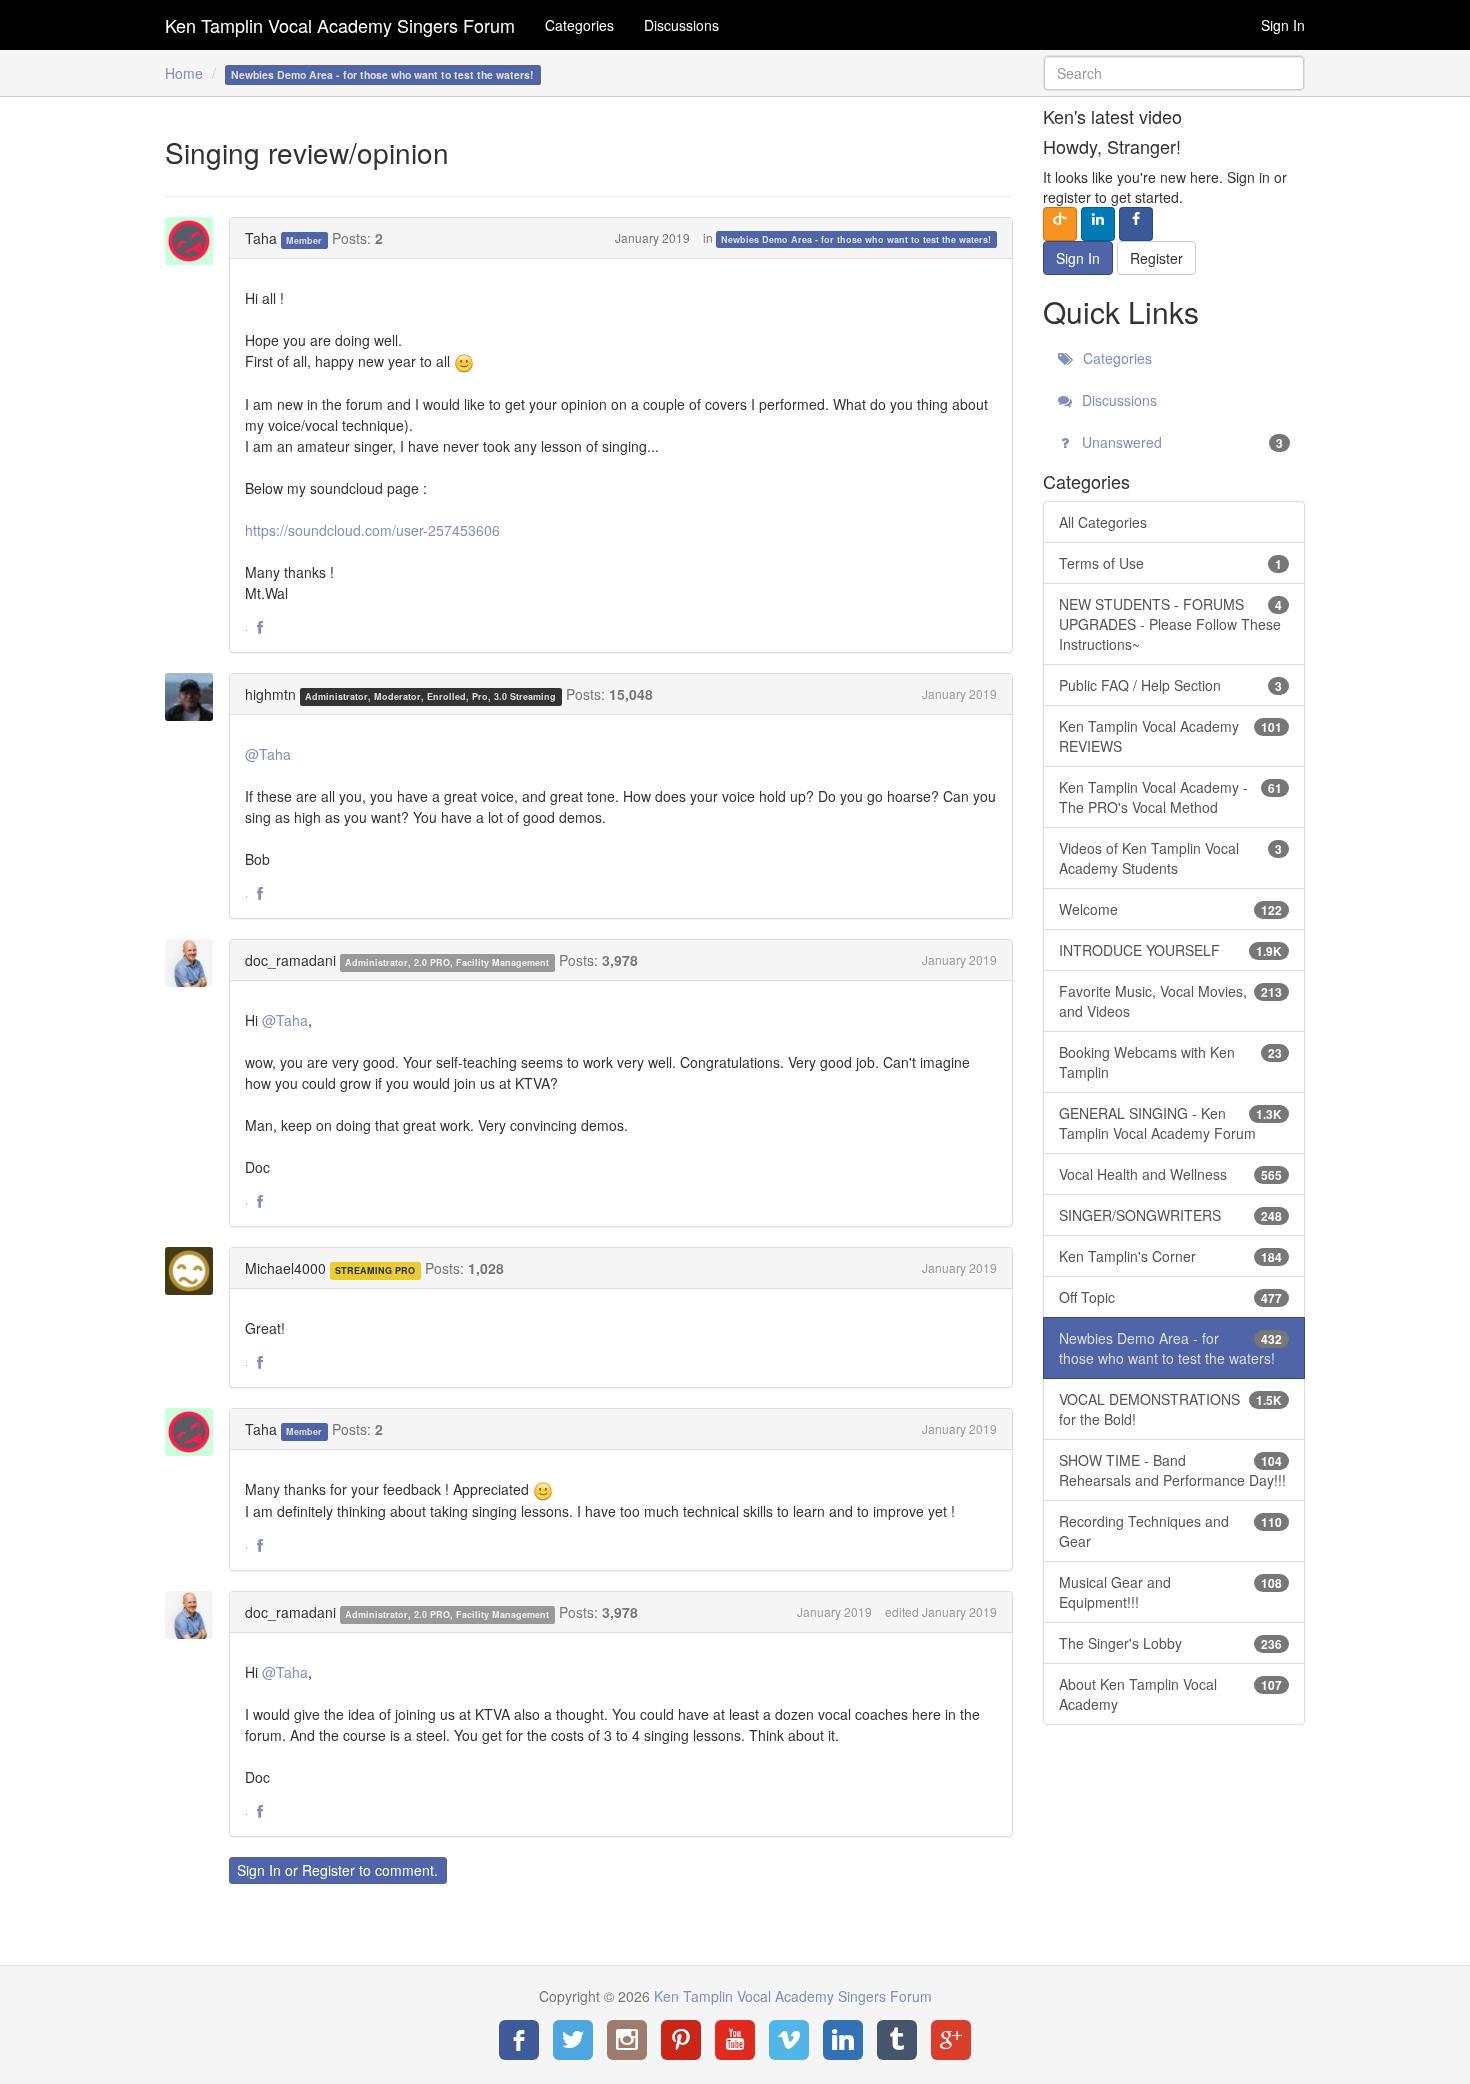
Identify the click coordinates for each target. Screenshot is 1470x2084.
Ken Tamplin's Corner (1171, 1256)
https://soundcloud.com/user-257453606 (372, 530)
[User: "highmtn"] (195, 697)
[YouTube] (735, 2040)
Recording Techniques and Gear (1171, 1531)
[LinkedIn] (843, 2040)
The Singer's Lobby (1171, 1643)
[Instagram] (627, 2040)
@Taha (268, 754)
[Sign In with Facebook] (1136, 224)
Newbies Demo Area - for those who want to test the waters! (856, 239)
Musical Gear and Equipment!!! (1171, 1592)
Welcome (1171, 909)
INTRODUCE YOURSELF (1171, 950)
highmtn (270, 694)
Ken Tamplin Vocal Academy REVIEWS (1171, 736)
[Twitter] (573, 2040)
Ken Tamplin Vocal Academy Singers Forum (340, 25)
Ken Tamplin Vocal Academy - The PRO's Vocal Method (1171, 797)
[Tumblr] (897, 2040)
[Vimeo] (789, 2040)
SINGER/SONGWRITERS (1171, 1215)
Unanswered (1181, 442)
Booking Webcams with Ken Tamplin (1171, 1062)
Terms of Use (1171, 563)
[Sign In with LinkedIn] (1098, 224)
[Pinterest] (681, 2040)
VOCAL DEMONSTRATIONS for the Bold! (1171, 1409)
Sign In (1283, 25)
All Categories (1103, 522)
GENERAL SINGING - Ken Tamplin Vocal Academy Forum (1171, 1123)
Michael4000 (285, 1268)
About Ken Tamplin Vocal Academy (1171, 1694)
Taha (261, 238)
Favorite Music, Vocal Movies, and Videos (1171, 1001)
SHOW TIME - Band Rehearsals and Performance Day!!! (1172, 1470)
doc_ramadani (290, 960)
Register (328, 1870)
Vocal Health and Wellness (1171, 1174)
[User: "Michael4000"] (195, 1271)
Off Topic (1171, 1297)
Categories (579, 25)
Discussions (681, 25)
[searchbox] (1174, 73)
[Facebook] (519, 2040)
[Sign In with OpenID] (1060, 224)
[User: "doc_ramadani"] (195, 963)
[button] (260, 628)
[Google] (951, 2040)
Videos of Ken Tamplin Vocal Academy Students (1171, 858)
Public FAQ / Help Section (1171, 685)
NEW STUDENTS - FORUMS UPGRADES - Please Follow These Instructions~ (1171, 624)
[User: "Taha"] (195, 241)
